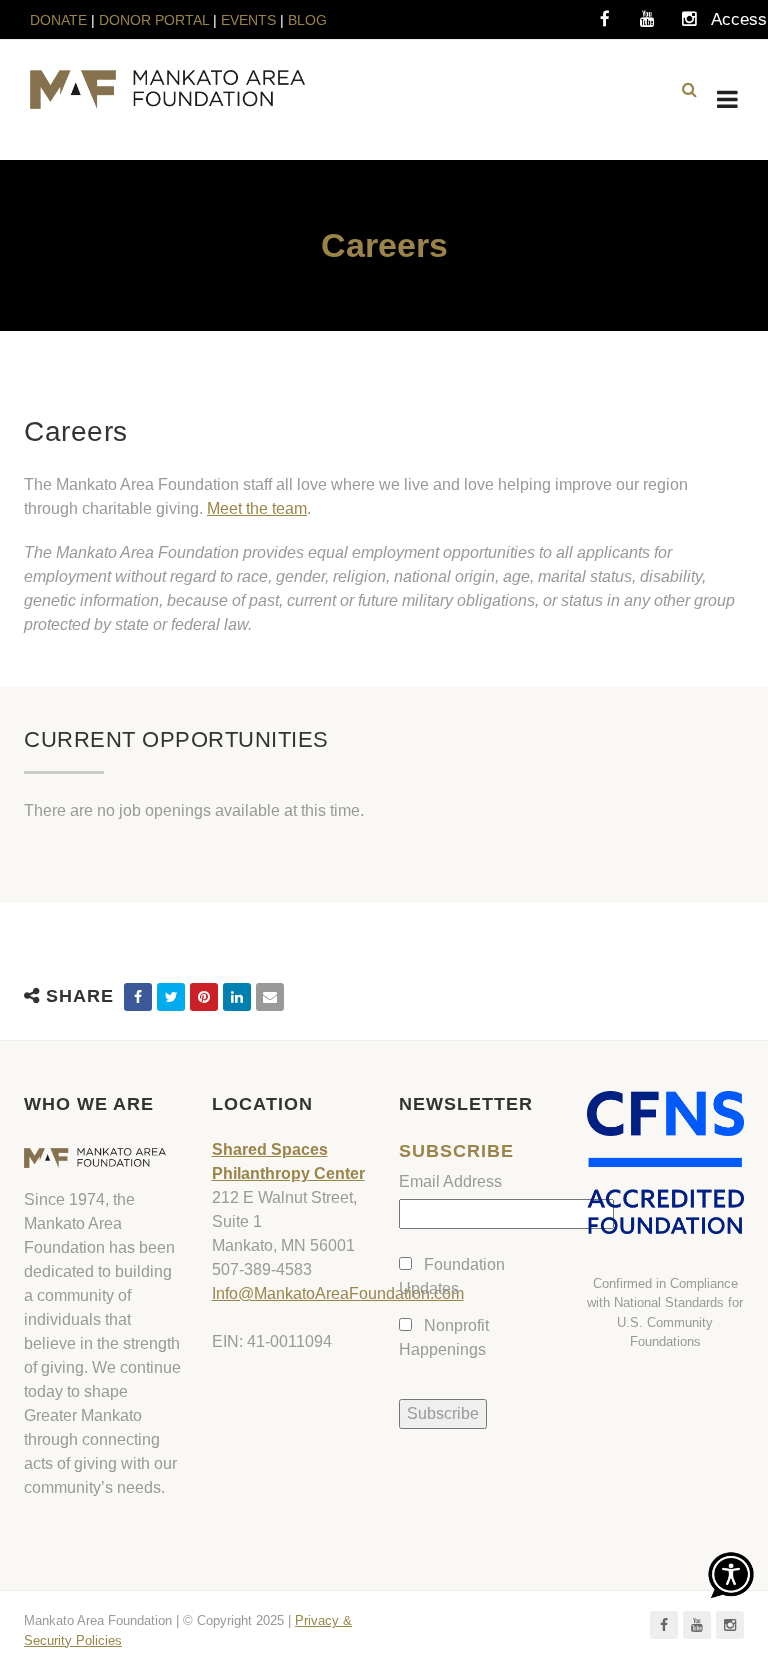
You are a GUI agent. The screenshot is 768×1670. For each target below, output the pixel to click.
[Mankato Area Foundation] (167, 89)
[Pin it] (204, 997)
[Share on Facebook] (138, 997)
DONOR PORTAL (154, 20)
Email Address (450, 1181)
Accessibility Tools (731, 25)
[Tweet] (171, 997)
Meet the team (257, 508)
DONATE (60, 20)
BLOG (307, 20)
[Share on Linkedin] (237, 997)
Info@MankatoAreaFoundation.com (338, 1293)
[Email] (270, 997)
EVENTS (248, 20)
